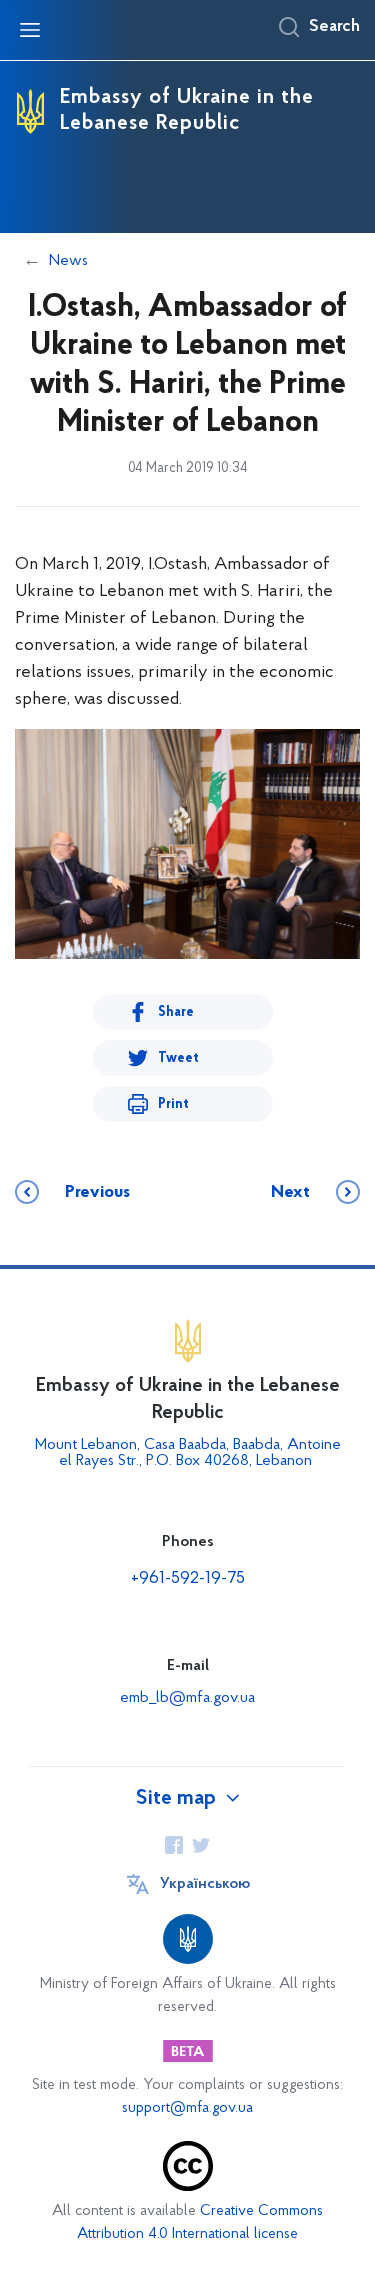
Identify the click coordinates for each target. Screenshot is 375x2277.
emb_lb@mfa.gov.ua (187, 1698)
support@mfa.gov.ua (187, 2108)
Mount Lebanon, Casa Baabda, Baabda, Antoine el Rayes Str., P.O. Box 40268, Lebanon (188, 1453)
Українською (205, 1884)
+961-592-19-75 (188, 1579)
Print (173, 1104)
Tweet (178, 1058)
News (68, 261)
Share (176, 1012)
